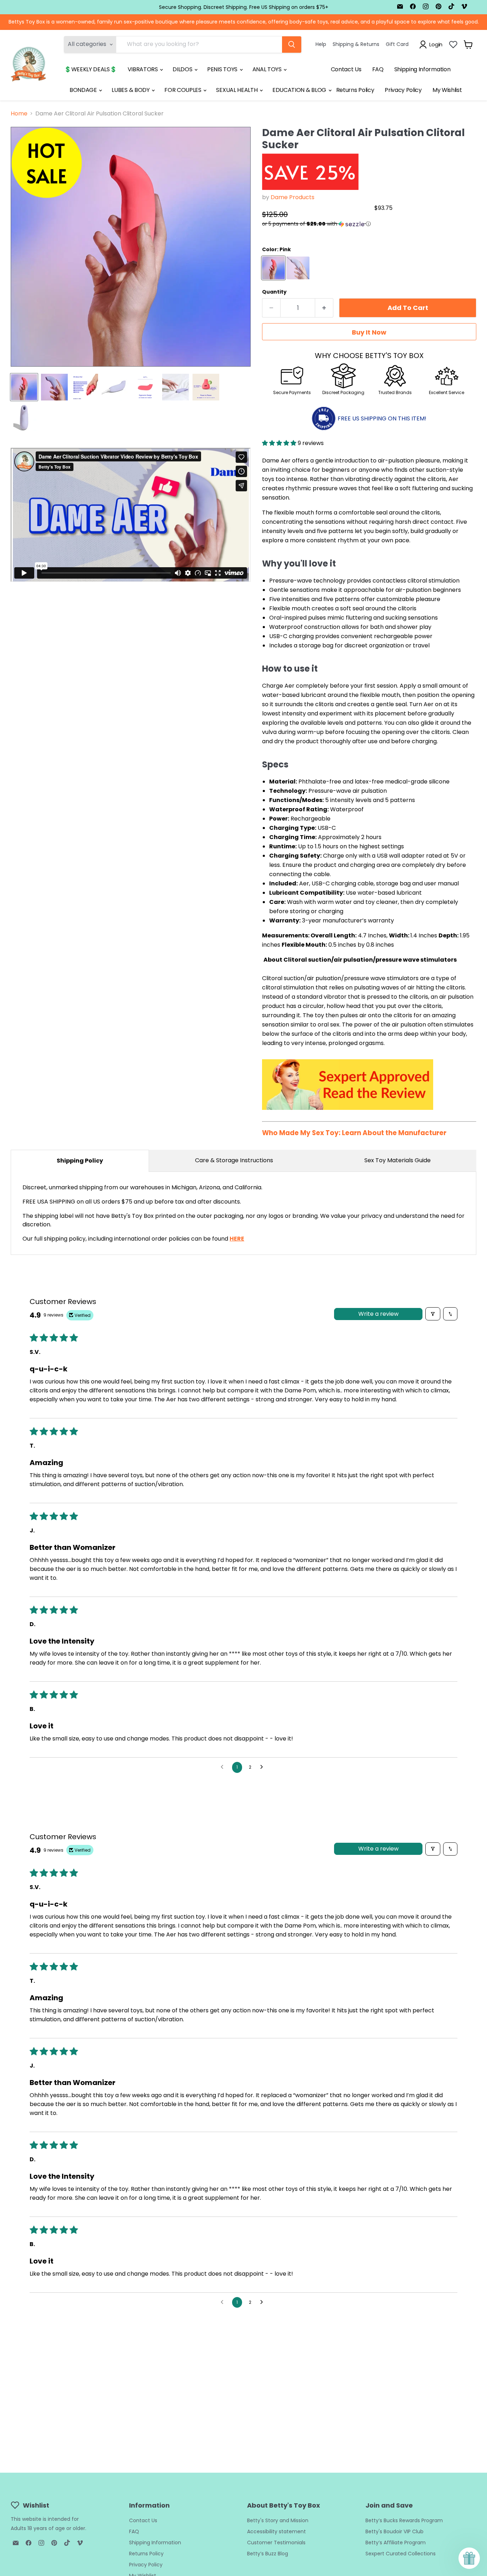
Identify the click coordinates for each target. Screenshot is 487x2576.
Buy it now (369, 332)
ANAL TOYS (268, 69)
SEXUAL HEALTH (237, 90)
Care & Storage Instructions (234, 1160)
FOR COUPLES (183, 90)
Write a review (378, 1314)
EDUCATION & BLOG (300, 90)
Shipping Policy (80, 1161)
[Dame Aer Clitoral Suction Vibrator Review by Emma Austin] (348, 1114)
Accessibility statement (276, 2531)
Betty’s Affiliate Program (396, 2543)
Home (19, 114)
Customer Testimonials (276, 2543)
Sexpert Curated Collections (401, 2554)
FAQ (378, 69)
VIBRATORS (143, 69)
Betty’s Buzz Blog (268, 2554)
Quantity (274, 292)
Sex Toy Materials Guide (398, 1160)
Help (321, 44)
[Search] (292, 45)
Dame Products (293, 197)
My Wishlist (447, 90)
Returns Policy (355, 90)
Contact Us (346, 69)
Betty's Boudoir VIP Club (394, 2531)
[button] (316, 224)
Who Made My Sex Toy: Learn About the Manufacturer (354, 1133)
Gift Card (397, 44)
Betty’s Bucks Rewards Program (404, 2520)
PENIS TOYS (223, 69)
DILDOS (183, 69)
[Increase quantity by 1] (324, 308)
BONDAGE (84, 90)
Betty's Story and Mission (278, 2520)
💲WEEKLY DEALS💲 (91, 69)
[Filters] (433, 1314)
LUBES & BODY (131, 90)
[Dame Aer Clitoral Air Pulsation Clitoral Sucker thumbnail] (24, 387)
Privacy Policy (403, 90)
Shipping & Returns (356, 44)
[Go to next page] (263, 1767)
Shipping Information (422, 69)
